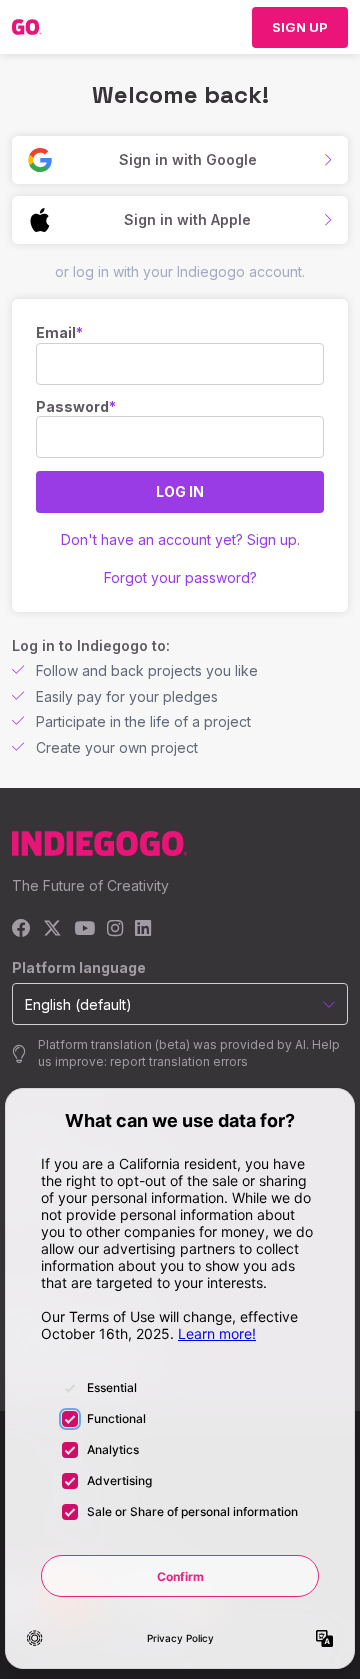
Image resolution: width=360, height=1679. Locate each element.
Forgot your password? (180, 577)
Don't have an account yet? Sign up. (180, 539)
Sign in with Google (188, 159)
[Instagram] (115, 929)
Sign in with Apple (187, 219)
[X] (52, 929)
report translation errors (179, 1061)
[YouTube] (84, 929)
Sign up (300, 27)
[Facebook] (21, 929)
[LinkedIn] (143, 929)
